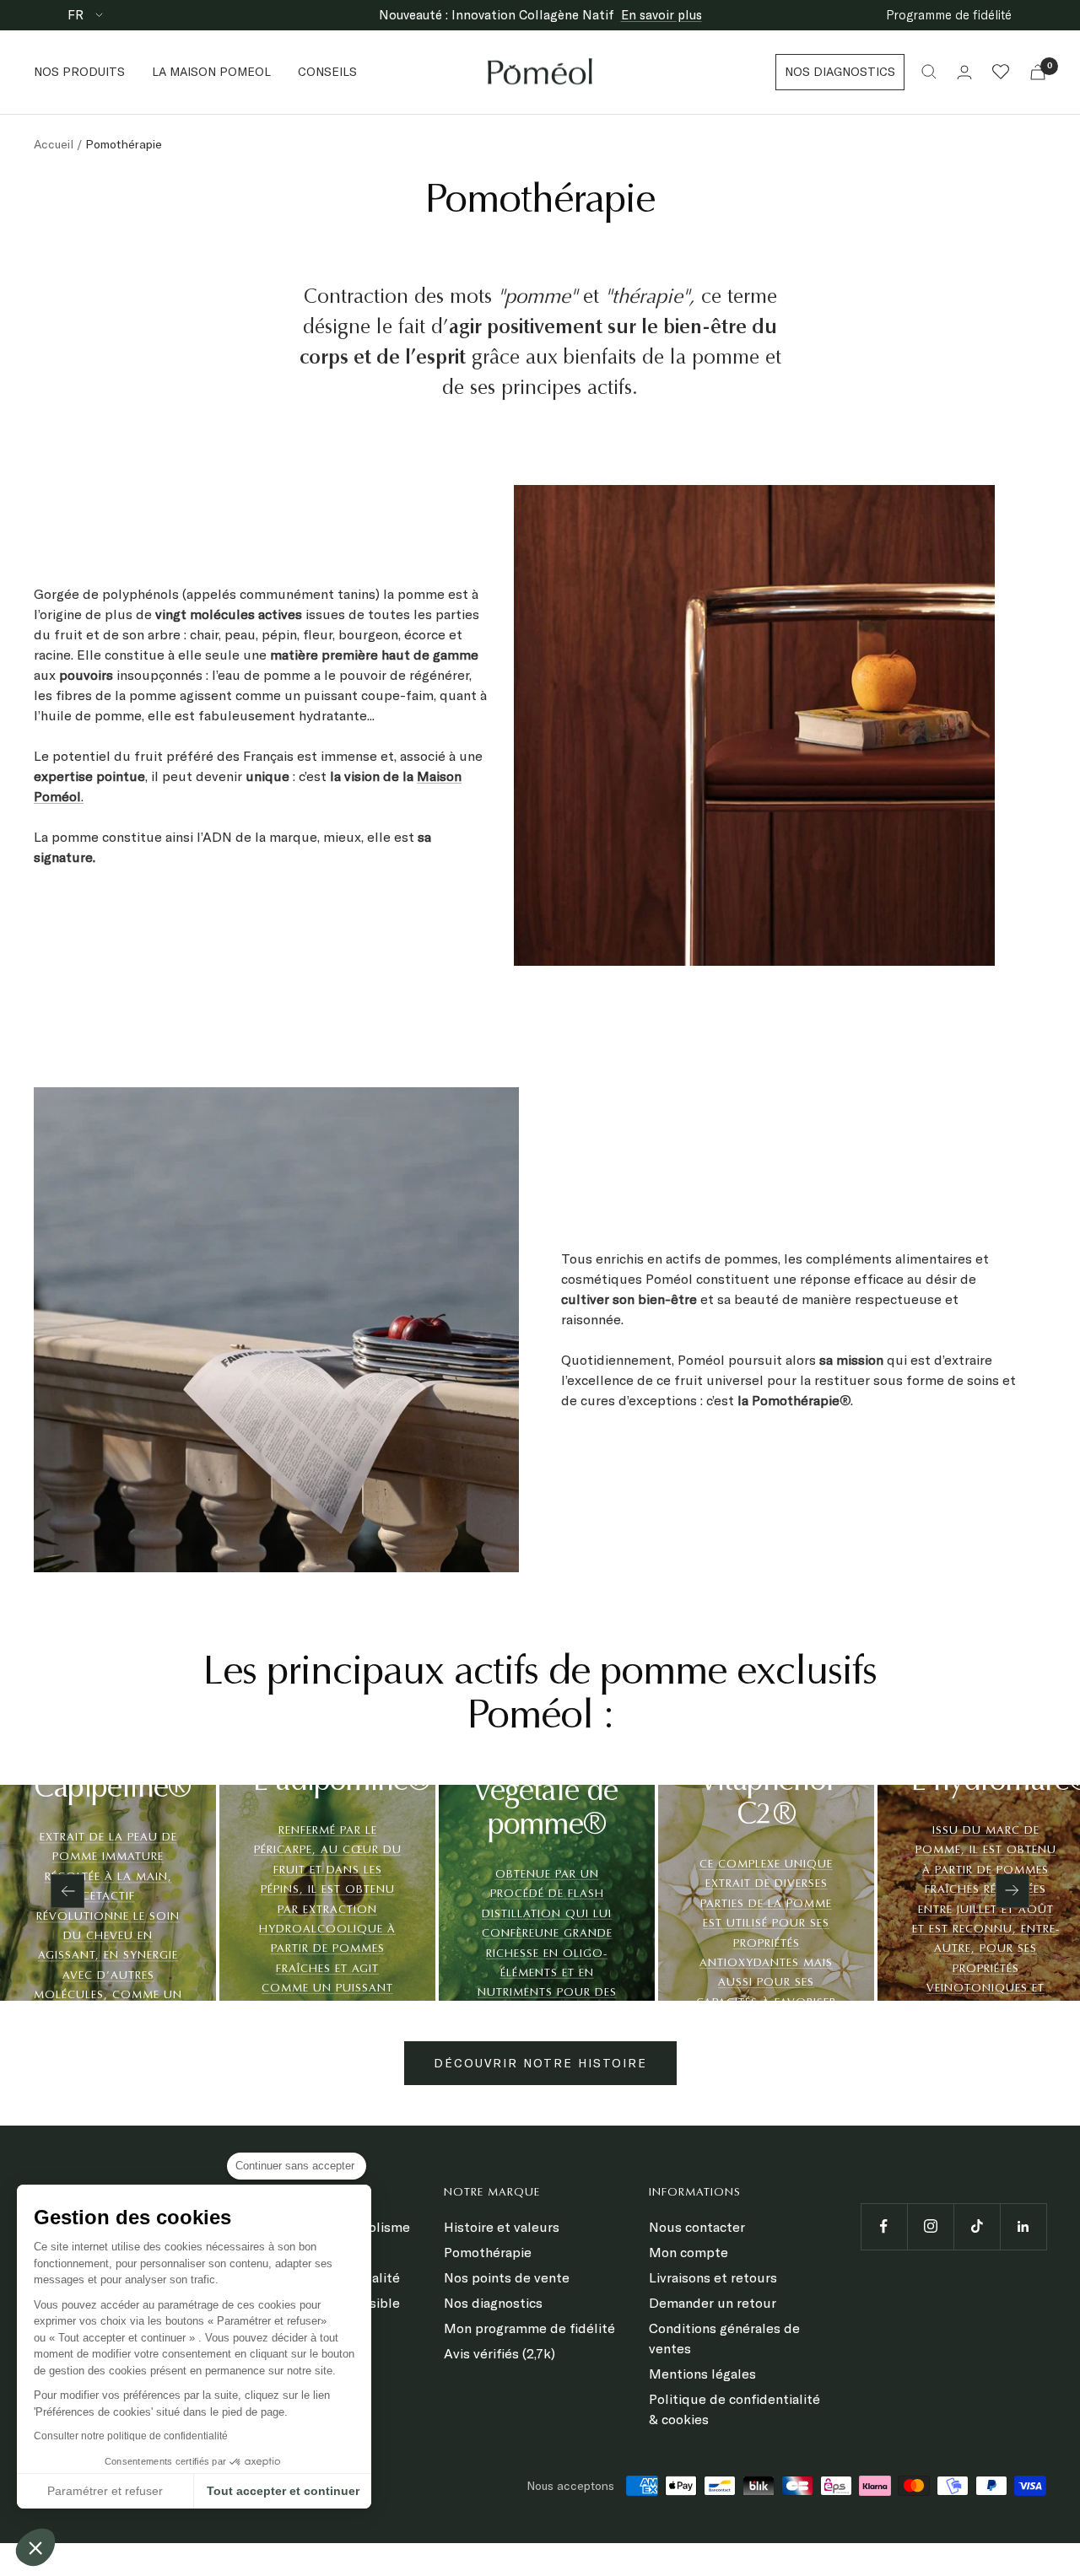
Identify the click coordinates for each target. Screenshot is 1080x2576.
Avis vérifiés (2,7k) (499, 2353)
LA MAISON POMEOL (211, 72)
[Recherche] (929, 72)
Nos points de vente (507, 2277)
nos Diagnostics (840, 72)
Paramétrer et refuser (105, 2491)
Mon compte (688, 2252)
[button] (35, 2547)
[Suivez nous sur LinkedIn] (1023, 2226)
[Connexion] (964, 72)
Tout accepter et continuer (283, 2491)
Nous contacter (697, 2227)
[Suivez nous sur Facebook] (884, 2226)
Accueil (54, 144)
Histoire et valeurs (502, 2227)
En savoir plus (661, 15)
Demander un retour (713, 2303)
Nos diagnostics (493, 2303)
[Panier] (1038, 72)
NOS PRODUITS (79, 72)
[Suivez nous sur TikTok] (977, 2226)
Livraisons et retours (713, 2277)
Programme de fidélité (949, 15)
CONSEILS (327, 72)
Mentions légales (702, 2374)
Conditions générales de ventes (724, 2338)
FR (77, 15)
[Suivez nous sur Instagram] (930, 2226)
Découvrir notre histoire (540, 2063)
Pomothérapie (488, 2252)
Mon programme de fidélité (529, 2328)
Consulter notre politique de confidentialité (131, 2436)
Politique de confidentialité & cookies (734, 2409)
